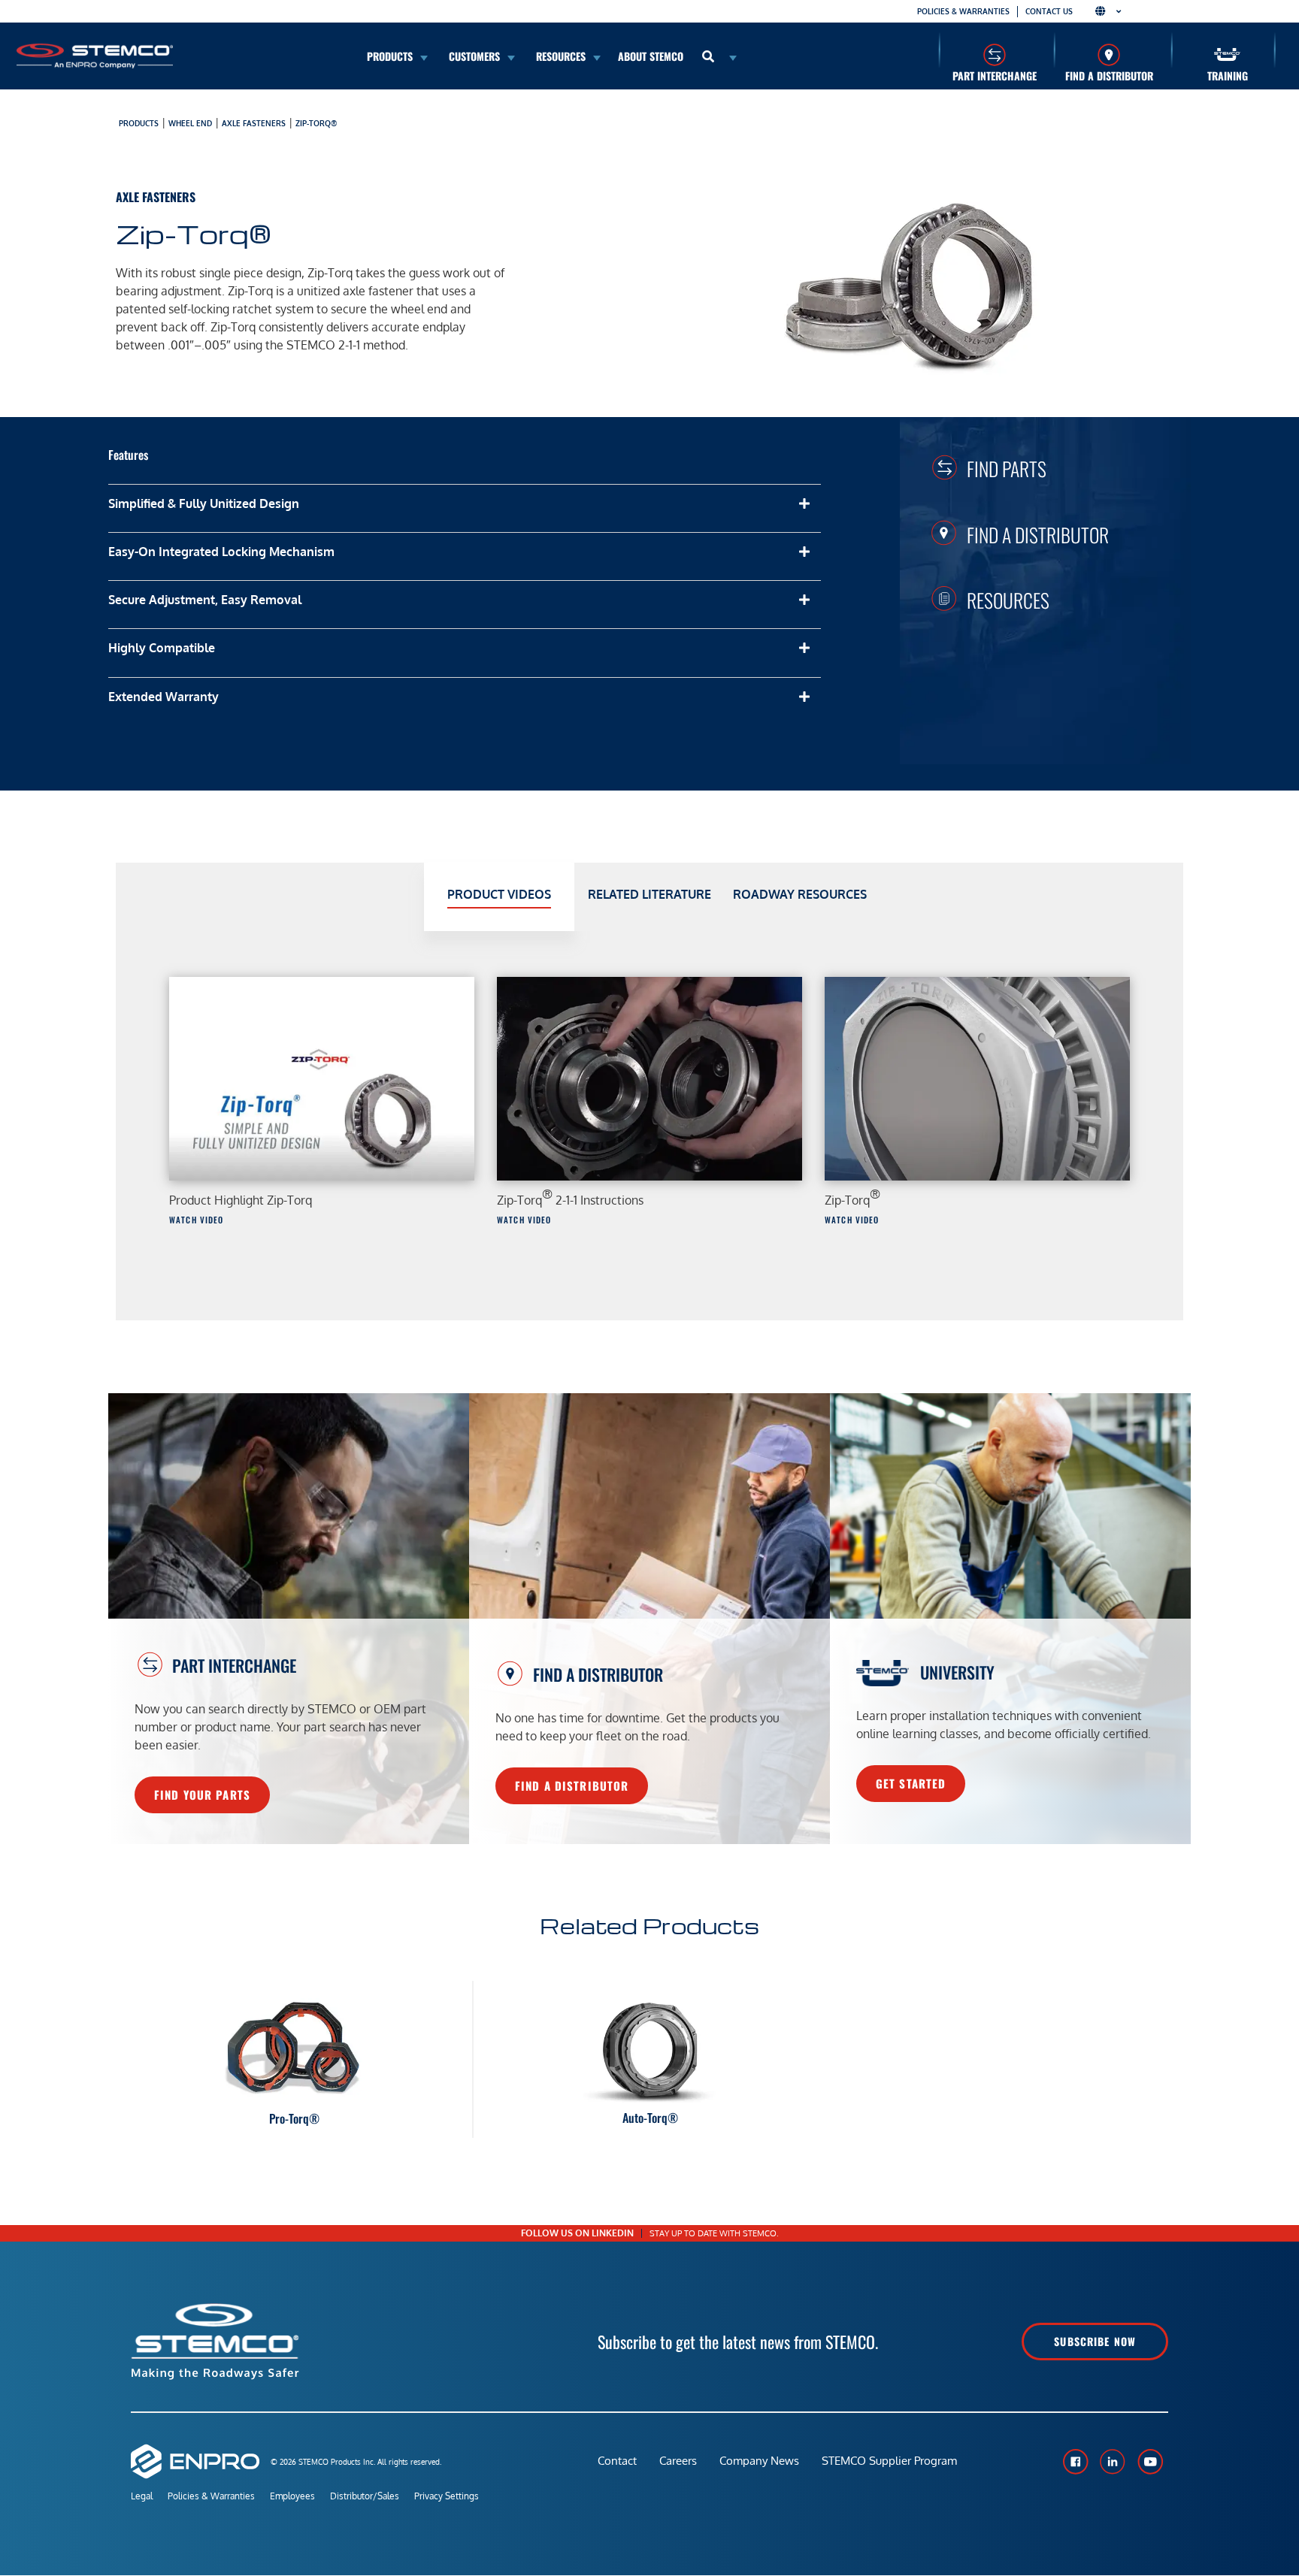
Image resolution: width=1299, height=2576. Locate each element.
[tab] (499, 897)
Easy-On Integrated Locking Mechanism (221, 552)
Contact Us (1049, 11)
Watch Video (196, 1220)
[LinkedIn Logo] (1113, 2462)
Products (139, 123)
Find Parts (1007, 468)
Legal (142, 2496)
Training (1228, 76)
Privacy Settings (447, 2496)
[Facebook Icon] (1075, 2462)
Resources (1008, 600)
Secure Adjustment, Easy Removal (205, 600)
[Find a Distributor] (1109, 54)
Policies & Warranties (963, 11)
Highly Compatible (162, 648)
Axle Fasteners (254, 123)
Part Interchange (995, 76)
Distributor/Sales (365, 2496)
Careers (678, 2461)
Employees (292, 2496)
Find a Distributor (1109, 76)
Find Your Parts (202, 1794)
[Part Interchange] (994, 54)
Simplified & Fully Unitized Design (204, 503)
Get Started (911, 1783)
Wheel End (190, 123)
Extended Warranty (164, 697)
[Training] (1227, 54)
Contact (617, 2461)
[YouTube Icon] (1150, 2462)
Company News (759, 2461)
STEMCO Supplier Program (889, 2461)
